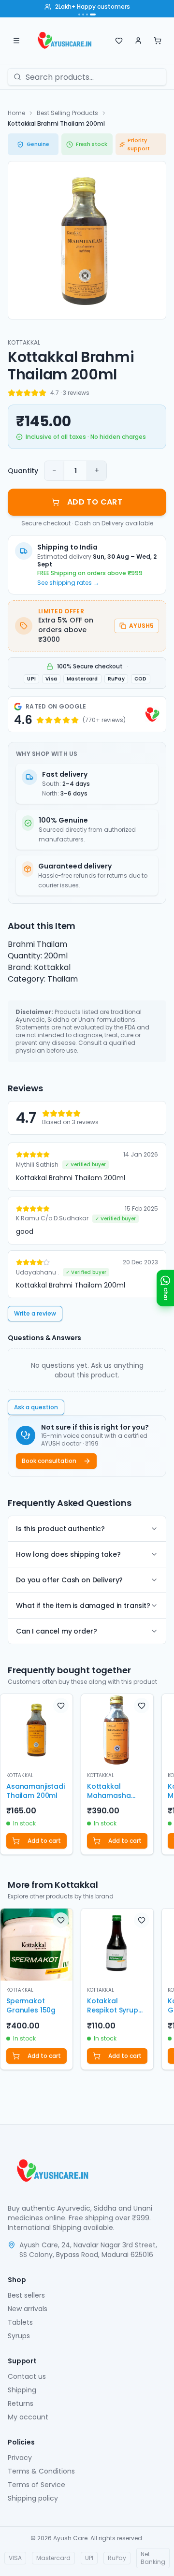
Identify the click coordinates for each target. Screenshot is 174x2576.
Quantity (23, 471)
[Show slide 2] (83, 14)
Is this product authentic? (60, 1529)
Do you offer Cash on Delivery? (69, 1580)
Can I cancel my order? (56, 1631)
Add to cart (44, 1841)
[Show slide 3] (87, 14)
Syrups (19, 2336)
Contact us (27, 2376)
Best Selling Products (67, 113)
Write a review (35, 1313)
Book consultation (49, 1461)
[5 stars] (43, 393)
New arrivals (28, 2309)
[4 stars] (35, 393)
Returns (21, 2403)
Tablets (20, 2322)
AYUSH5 (141, 626)
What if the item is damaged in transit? (83, 1606)
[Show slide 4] (93, 14)
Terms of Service (36, 2485)
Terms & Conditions (41, 2471)
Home (16, 113)
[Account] (138, 41)
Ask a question (36, 1407)
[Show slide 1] (79, 14)
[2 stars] (19, 393)
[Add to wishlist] (61, 1706)
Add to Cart (95, 502)
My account (28, 2417)
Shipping (22, 2390)
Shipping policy (33, 2498)
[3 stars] (27, 393)
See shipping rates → (68, 583)
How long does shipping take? (68, 1554)
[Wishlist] (119, 41)
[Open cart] (158, 41)
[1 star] (12, 393)
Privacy (20, 2458)
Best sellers (26, 2295)
